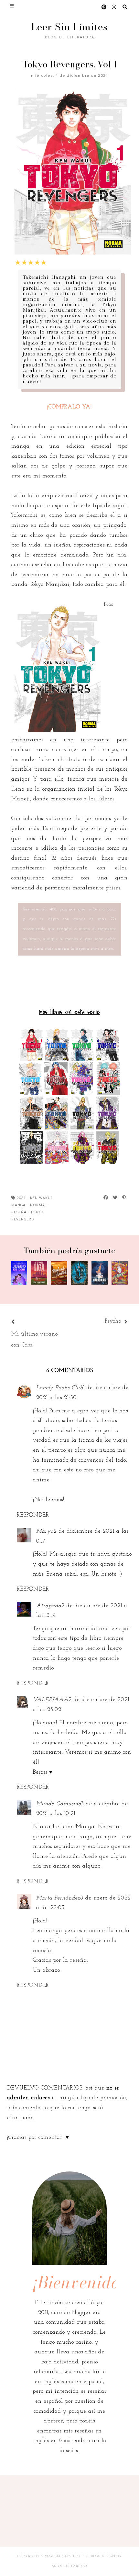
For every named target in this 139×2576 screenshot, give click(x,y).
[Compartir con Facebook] (106, 1198)
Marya (45, 1531)
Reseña (19, 1212)
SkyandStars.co (69, 2566)
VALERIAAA (51, 1700)
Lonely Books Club (60, 1388)
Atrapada (49, 1606)
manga (18, 1205)
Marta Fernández (58, 1898)
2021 (21, 1198)
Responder (33, 1515)
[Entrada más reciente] (21, 1322)
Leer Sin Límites (69, 27)
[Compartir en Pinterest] (124, 1198)
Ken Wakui (41, 1198)
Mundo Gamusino (59, 1804)
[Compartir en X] (115, 1198)
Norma (37, 1205)
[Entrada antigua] (102, 1322)
